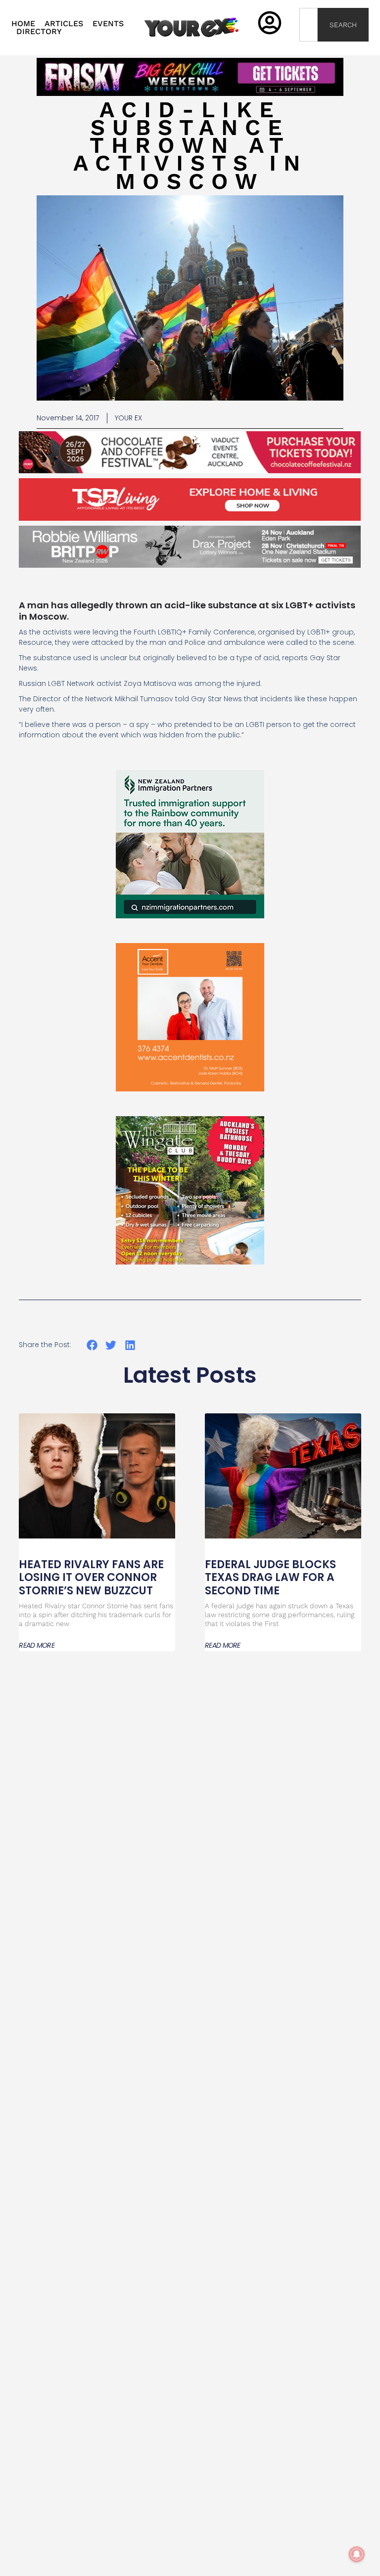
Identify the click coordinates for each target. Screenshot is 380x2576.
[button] (92, 1345)
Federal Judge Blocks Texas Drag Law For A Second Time (270, 1578)
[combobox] (309, 25)
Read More (37, 1645)
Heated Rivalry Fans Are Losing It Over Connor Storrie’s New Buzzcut (91, 1578)
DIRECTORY (39, 32)
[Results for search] (309, 47)
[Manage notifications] (357, 2554)
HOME (23, 24)
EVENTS (108, 24)
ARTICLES (64, 24)
